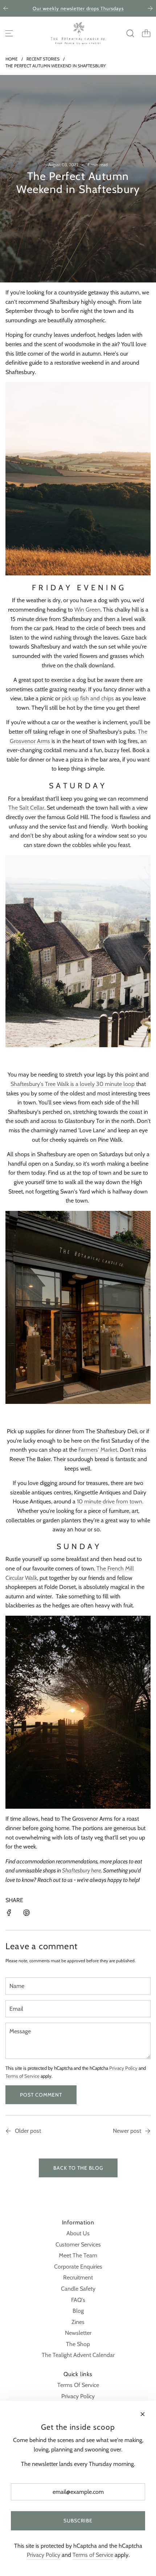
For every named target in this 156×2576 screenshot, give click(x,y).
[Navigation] (9, 33)
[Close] (143, 2414)
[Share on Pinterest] (26, 1914)
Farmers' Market (98, 1450)
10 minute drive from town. (110, 1501)
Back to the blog (78, 2168)
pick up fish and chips (88, 698)
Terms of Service (22, 2076)
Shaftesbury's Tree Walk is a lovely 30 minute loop (73, 1084)
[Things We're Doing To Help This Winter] (148, 2132)
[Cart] (146, 33)
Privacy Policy (123, 2068)
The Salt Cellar (26, 808)
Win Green (87, 610)
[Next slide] (150, 8)
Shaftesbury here (81, 1870)
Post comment (41, 2095)
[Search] (130, 33)
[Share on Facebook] (9, 1914)
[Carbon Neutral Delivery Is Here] (8, 2132)
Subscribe (78, 2521)
